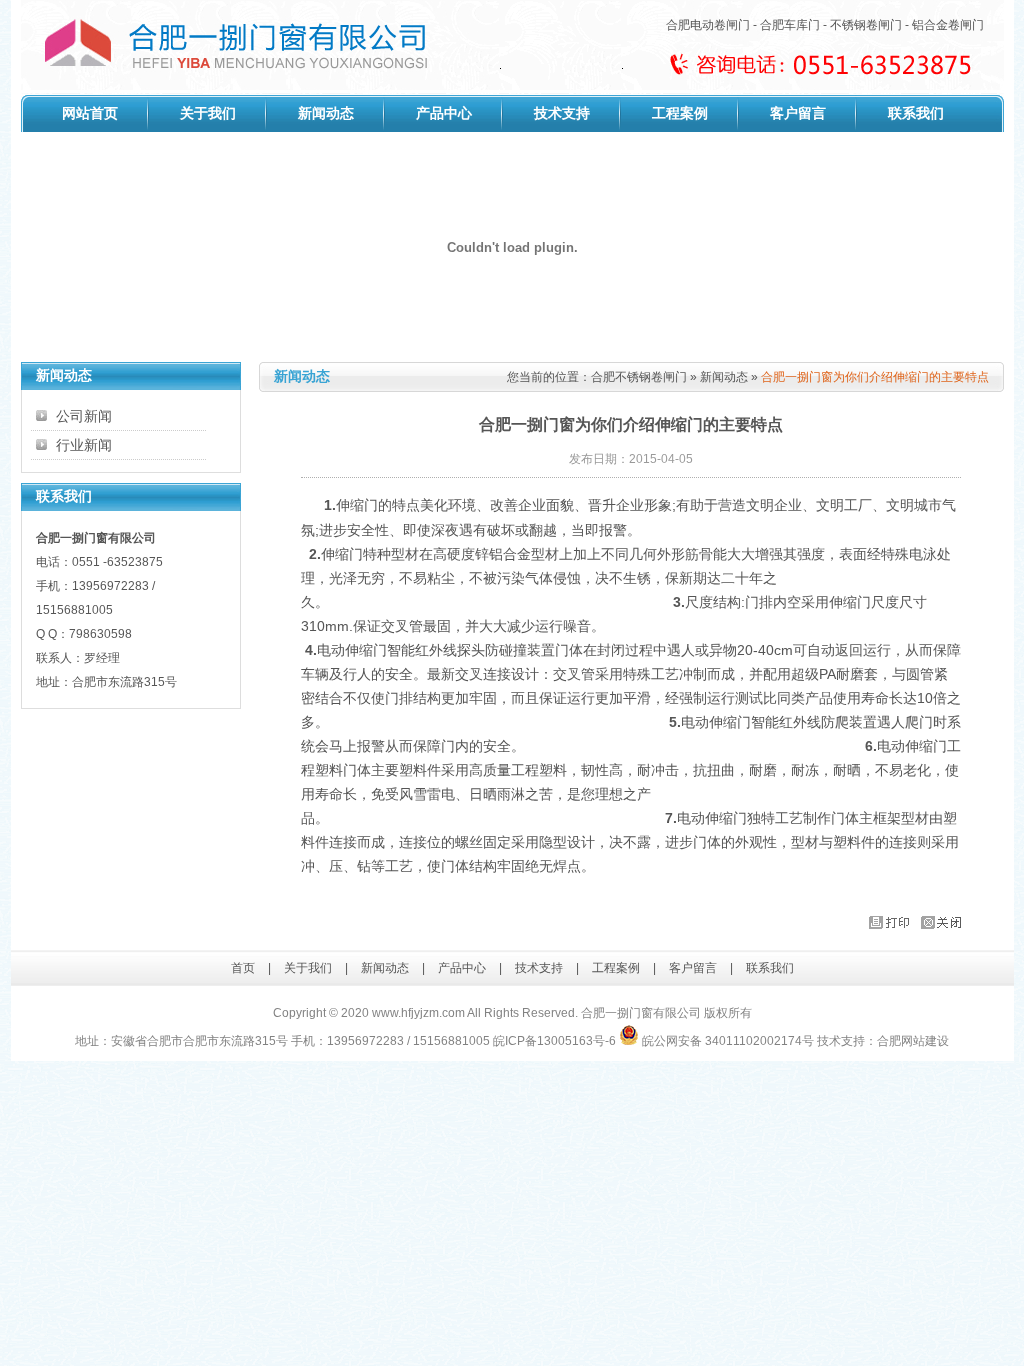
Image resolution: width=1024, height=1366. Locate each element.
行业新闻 (84, 445)
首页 (243, 968)
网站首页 (90, 113)
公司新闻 (84, 416)
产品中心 (444, 113)
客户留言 (798, 113)
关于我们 (208, 113)
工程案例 (680, 113)
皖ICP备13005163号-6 (554, 1041)
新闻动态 (326, 113)
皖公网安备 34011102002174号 (726, 1041)
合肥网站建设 (913, 1041)
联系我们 (916, 113)
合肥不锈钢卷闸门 (639, 377)
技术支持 (562, 113)
